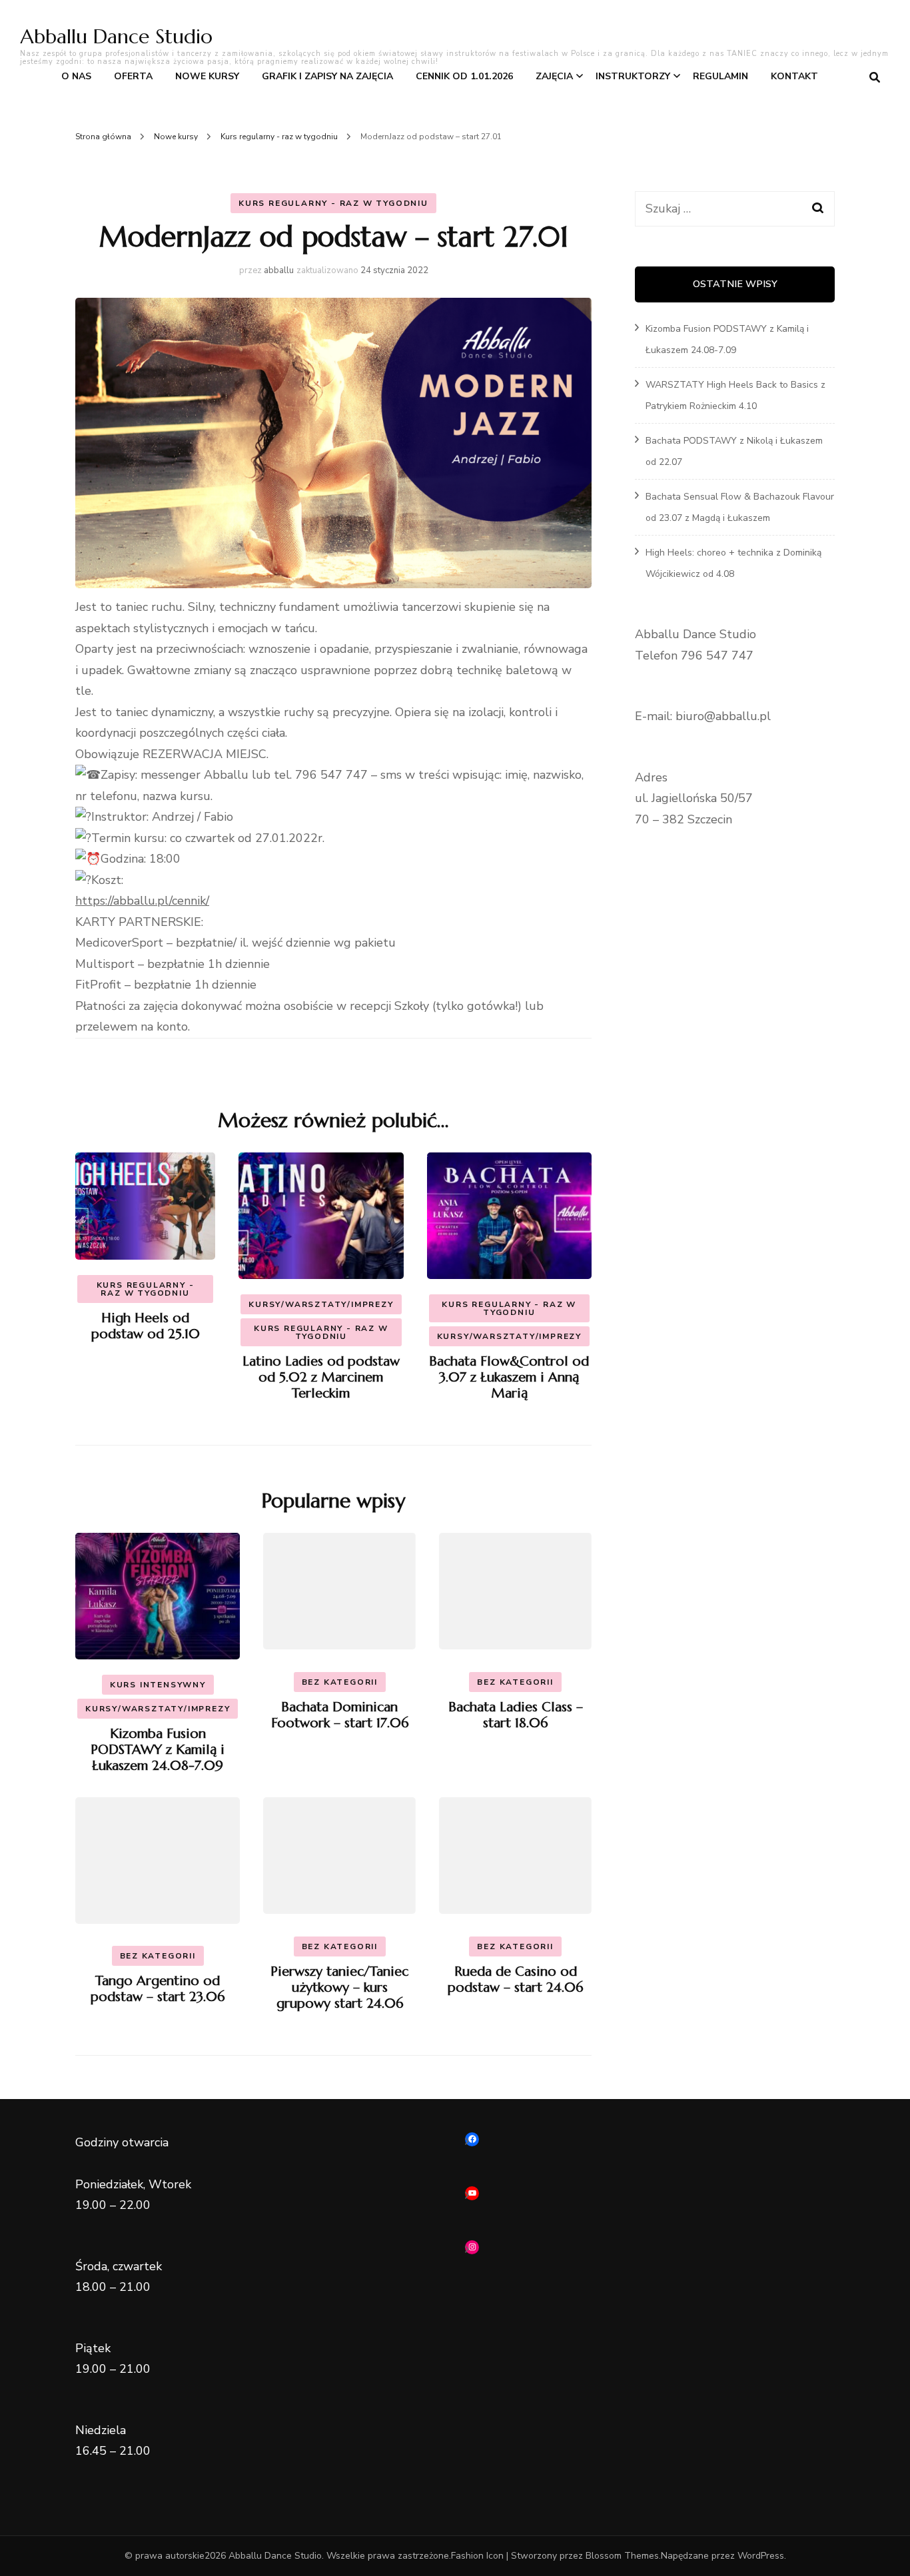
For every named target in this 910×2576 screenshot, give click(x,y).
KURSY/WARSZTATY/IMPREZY (321, 1304)
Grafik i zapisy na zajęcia (327, 76)
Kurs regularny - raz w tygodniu (333, 203)
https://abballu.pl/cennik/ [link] (142, 901)
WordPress (761, 2556)
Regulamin (720, 76)
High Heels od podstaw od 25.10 (146, 1326)
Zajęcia (554, 76)
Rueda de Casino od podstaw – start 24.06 (515, 1979)
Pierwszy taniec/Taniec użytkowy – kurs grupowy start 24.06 (339, 1987)
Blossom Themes (622, 2556)
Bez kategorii (340, 1682)
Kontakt (794, 76)
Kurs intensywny (158, 1685)
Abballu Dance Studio (116, 36)
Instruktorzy (633, 76)
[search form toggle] (875, 78)
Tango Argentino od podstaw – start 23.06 (158, 1989)
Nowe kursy (207, 76)
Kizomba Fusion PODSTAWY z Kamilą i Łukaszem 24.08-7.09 (158, 1750)
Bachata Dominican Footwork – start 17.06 (340, 1715)
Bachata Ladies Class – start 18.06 (516, 1715)
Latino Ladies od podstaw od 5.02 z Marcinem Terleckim (321, 1377)
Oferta (133, 76)
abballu (279, 270)
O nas (76, 76)
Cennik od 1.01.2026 (464, 76)
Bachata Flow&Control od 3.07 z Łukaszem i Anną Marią (509, 1377)
